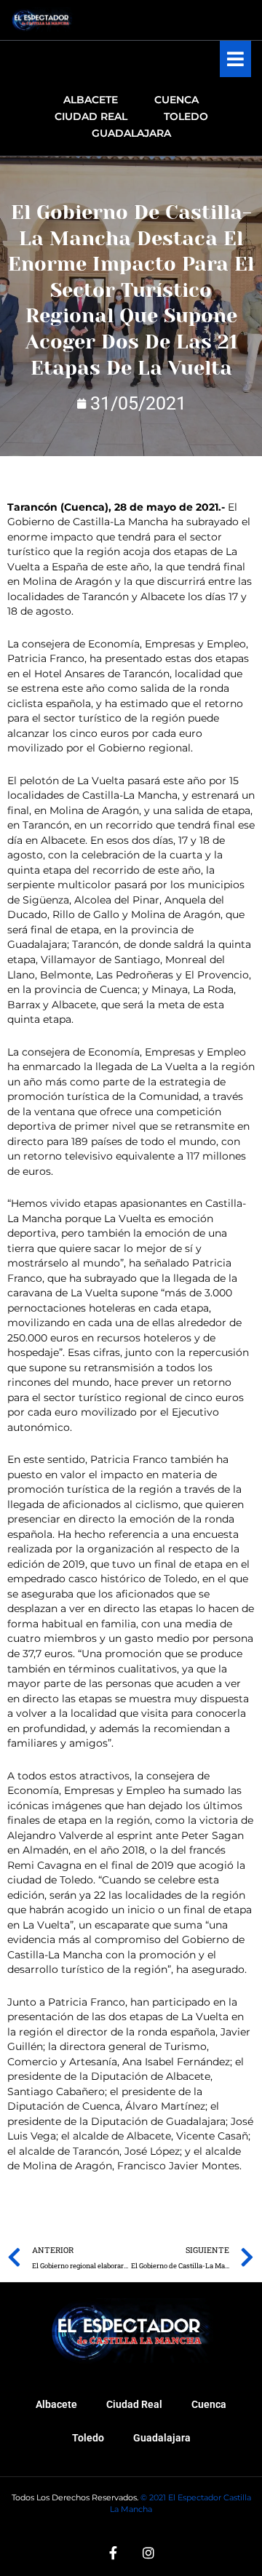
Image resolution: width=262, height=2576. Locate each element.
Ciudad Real (134, 2404)
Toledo (88, 2438)
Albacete (56, 2404)
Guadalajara (162, 2438)
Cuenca (209, 2404)
